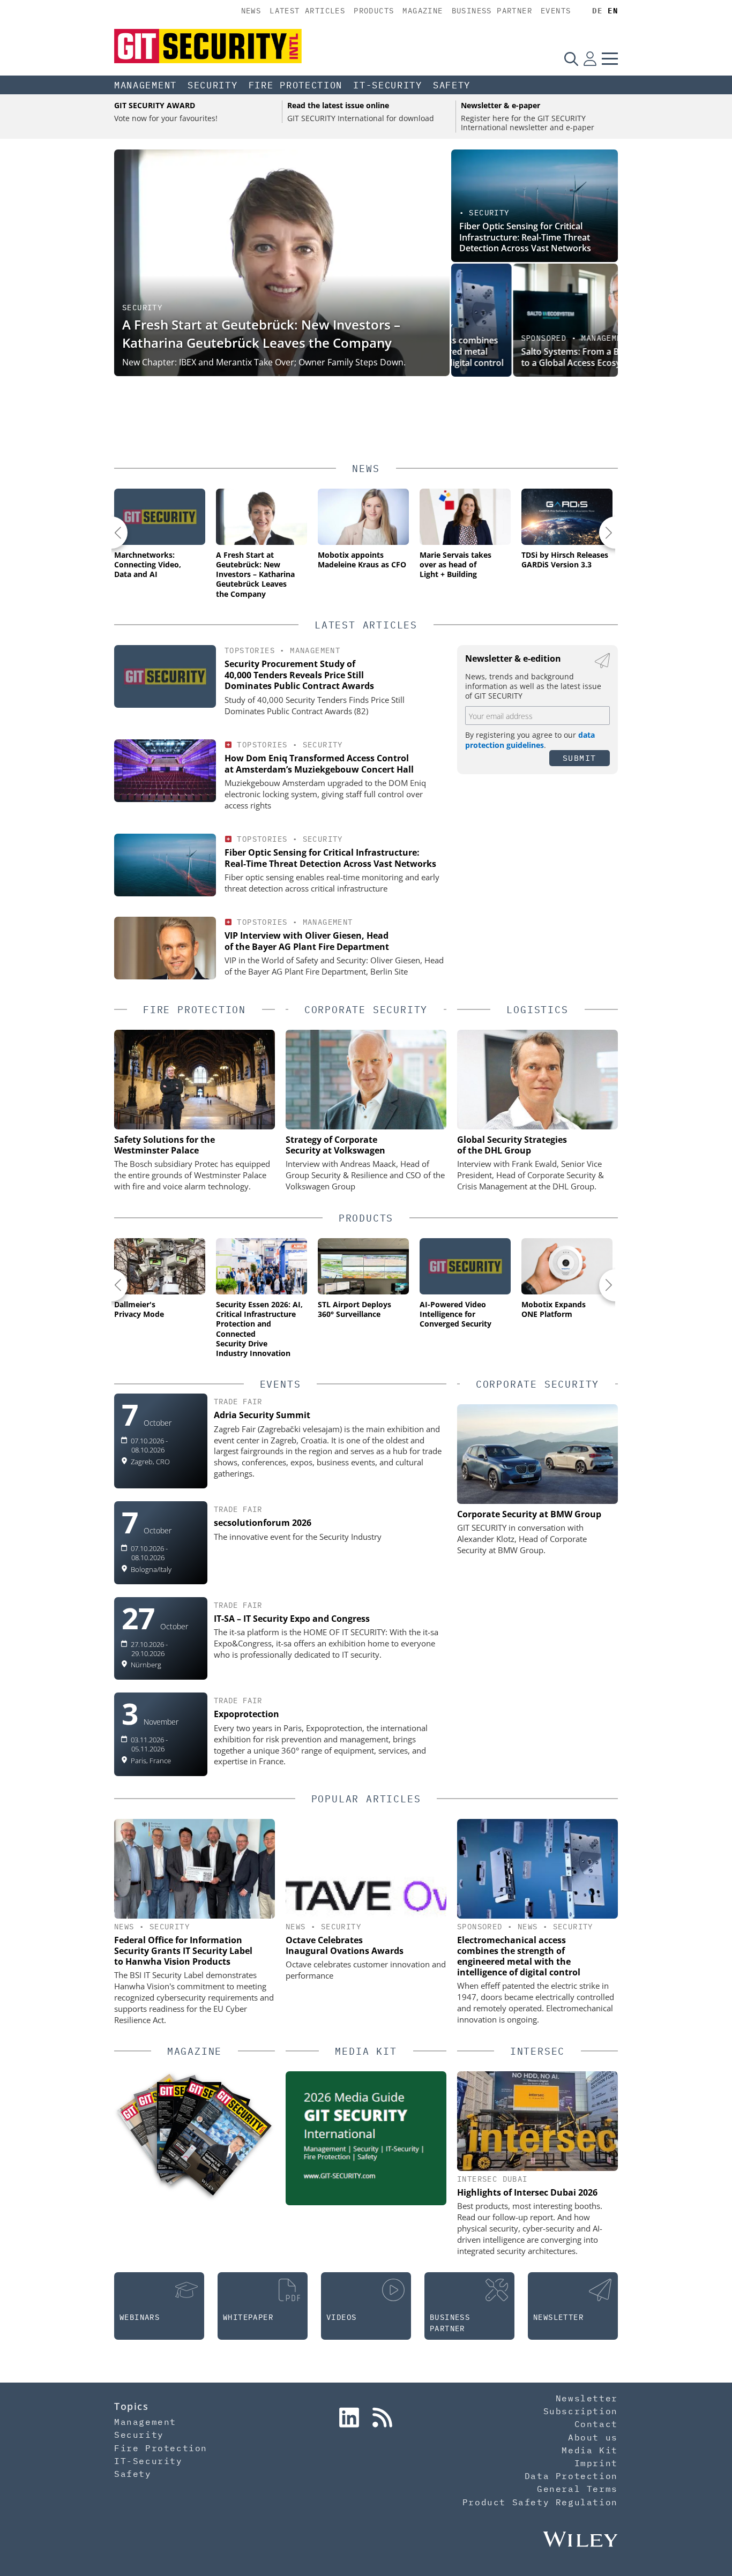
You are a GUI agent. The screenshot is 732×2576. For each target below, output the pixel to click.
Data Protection (571, 2476)
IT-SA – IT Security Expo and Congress (292, 1619)
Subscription (581, 2411)
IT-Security (388, 85)
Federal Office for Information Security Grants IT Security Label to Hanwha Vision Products (183, 1951)
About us (593, 2437)
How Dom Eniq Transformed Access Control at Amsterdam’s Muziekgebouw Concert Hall (319, 764)
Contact (596, 2424)
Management (145, 85)
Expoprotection (247, 1714)
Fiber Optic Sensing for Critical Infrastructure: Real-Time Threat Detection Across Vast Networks (525, 237)
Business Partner (492, 11)
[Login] (590, 58)
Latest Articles (307, 11)
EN (613, 11)
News (251, 11)
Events (556, 11)
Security (213, 85)
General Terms (577, 2489)
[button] (111, 533)
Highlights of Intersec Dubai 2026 (527, 2192)
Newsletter (587, 2398)
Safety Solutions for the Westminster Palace (165, 1145)
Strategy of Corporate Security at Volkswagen (335, 1145)
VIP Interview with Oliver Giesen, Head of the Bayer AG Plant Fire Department (307, 941)
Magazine (423, 11)
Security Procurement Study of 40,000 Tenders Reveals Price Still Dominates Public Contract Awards (299, 675)
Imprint (596, 2463)
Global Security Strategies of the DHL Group (512, 1145)
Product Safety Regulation (540, 2502)
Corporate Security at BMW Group (529, 1514)
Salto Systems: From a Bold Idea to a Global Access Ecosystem (525, 357)
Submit (580, 758)
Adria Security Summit (262, 1415)
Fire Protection (296, 85)
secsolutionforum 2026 (263, 1523)
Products (374, 11)
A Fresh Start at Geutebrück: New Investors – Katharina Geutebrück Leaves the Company (261, 334)
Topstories (250, 650)
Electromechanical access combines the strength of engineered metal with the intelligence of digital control (519, 1956)
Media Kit (589, 2450)
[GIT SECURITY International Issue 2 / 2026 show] (218, 2140)
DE (597, 11)
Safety (452, 85)
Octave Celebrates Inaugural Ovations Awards (345, 1945)
